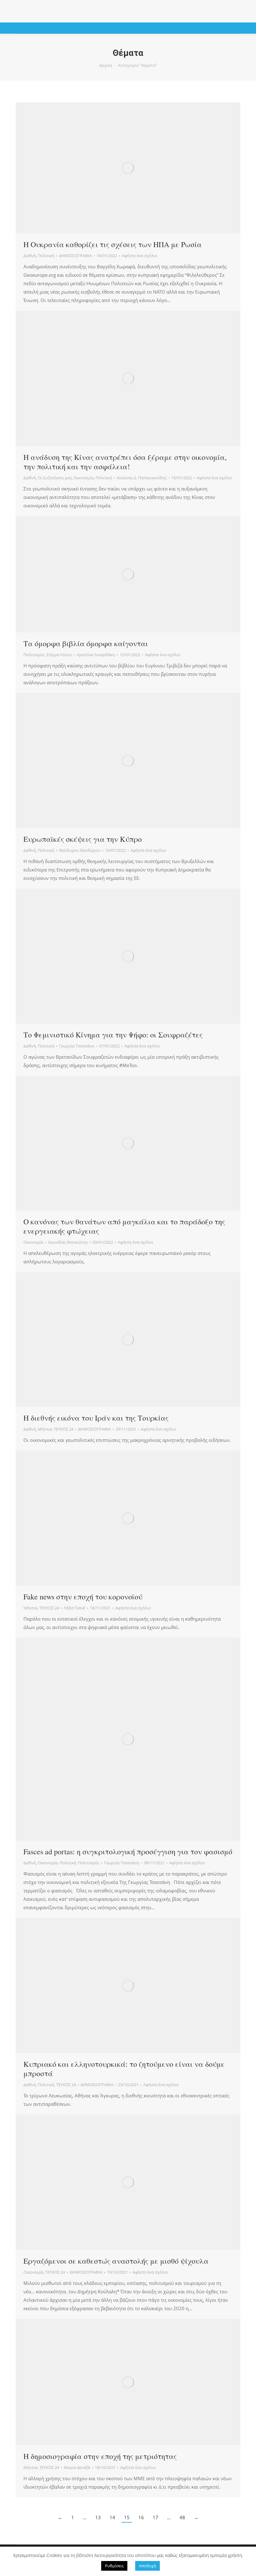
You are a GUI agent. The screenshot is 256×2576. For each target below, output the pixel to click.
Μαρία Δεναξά (77, 2467)
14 (112, 2517)
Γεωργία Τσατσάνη (77, 1046)
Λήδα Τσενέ (74, 1608)
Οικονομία (84, 478)
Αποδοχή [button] (148, 2566)
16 (141, 2517)
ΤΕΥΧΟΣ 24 (64, 1429)
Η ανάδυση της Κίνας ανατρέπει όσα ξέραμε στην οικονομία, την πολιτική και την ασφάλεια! (125, 462)
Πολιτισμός (34, 655)
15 (127, 2517)
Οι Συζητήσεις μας (55, 478)
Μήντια (45, 1429)
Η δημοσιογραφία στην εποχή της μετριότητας (100, 2456)
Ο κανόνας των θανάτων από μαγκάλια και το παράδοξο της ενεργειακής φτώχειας (124, 1226)
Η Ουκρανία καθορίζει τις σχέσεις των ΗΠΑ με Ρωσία (113, 244)
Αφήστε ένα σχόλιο (140, 256)
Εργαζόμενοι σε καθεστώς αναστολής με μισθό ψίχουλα (116, 2261)
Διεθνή (30, 256)
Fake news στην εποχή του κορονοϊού (83, 1597)
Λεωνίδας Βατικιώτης (68, 1242)
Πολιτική (46, 256)
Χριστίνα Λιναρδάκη (96, 655)
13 (98, 2517)
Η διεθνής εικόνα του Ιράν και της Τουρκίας (96, 1418)
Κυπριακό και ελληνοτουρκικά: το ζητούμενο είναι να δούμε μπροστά (124, 2069)
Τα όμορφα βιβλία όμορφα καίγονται (86, 643)
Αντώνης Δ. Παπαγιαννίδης (142, 478)
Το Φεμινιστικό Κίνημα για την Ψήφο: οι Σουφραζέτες (113, 1035)
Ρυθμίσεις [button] (114, 2566)
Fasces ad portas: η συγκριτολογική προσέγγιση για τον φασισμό (128, 1851)
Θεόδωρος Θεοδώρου (80, 850)
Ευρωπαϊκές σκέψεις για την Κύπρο (83, 839)
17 (155, 2517)
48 (182, 2517)
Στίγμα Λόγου (59, 655)
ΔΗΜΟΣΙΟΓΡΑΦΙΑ (75, 256)
